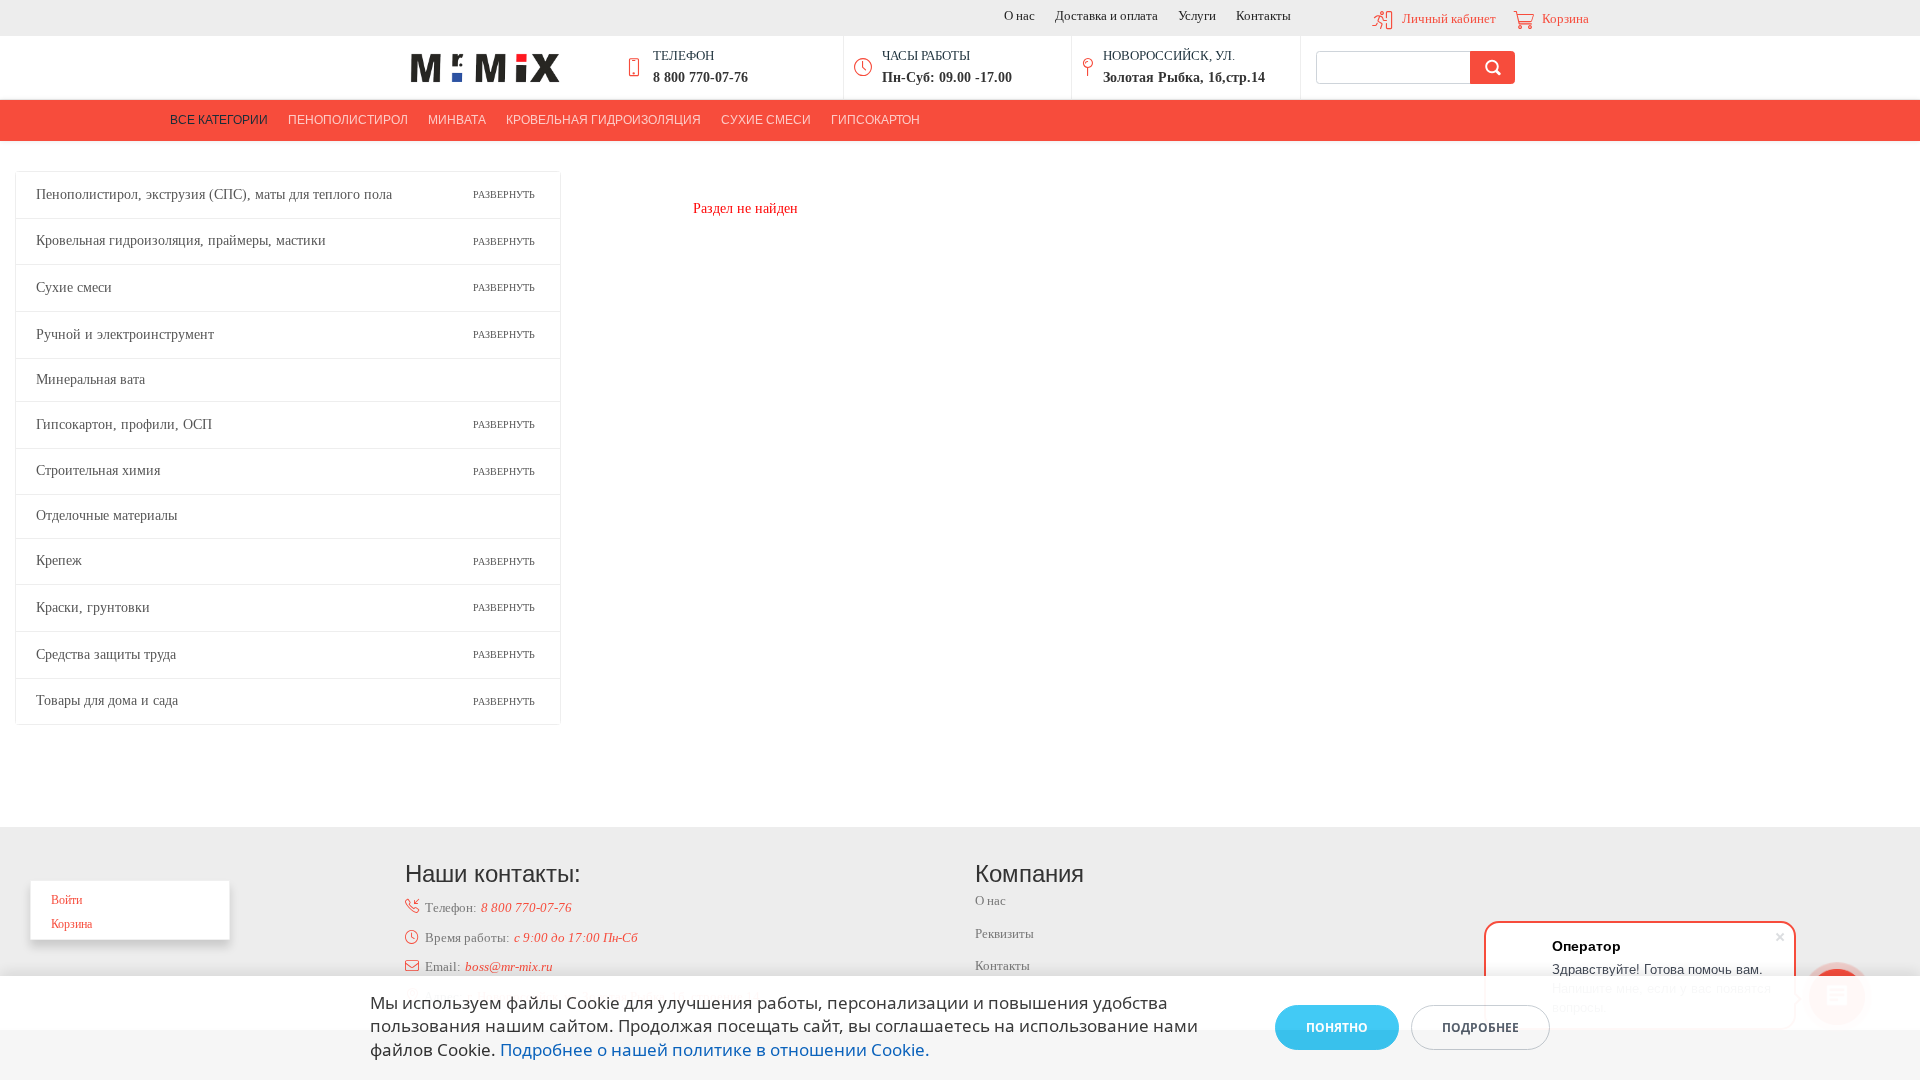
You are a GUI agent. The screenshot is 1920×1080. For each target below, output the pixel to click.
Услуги (1197, 15)
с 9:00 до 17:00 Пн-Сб (576, 937)
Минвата (457, 120)
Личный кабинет (1449, 18)
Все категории (219, 120)
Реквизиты (1004, 933)
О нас (1019, 15)
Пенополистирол (348, 120)
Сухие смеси (766, 120)
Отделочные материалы (106, 515)
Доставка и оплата (1106, 15)
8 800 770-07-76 (526, 907)
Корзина (1565, 18)
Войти (66, 900)
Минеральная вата (90, 379)
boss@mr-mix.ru (509, 966)
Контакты (1263, 15)
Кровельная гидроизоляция (603, 120)
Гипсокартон (875, 120)
